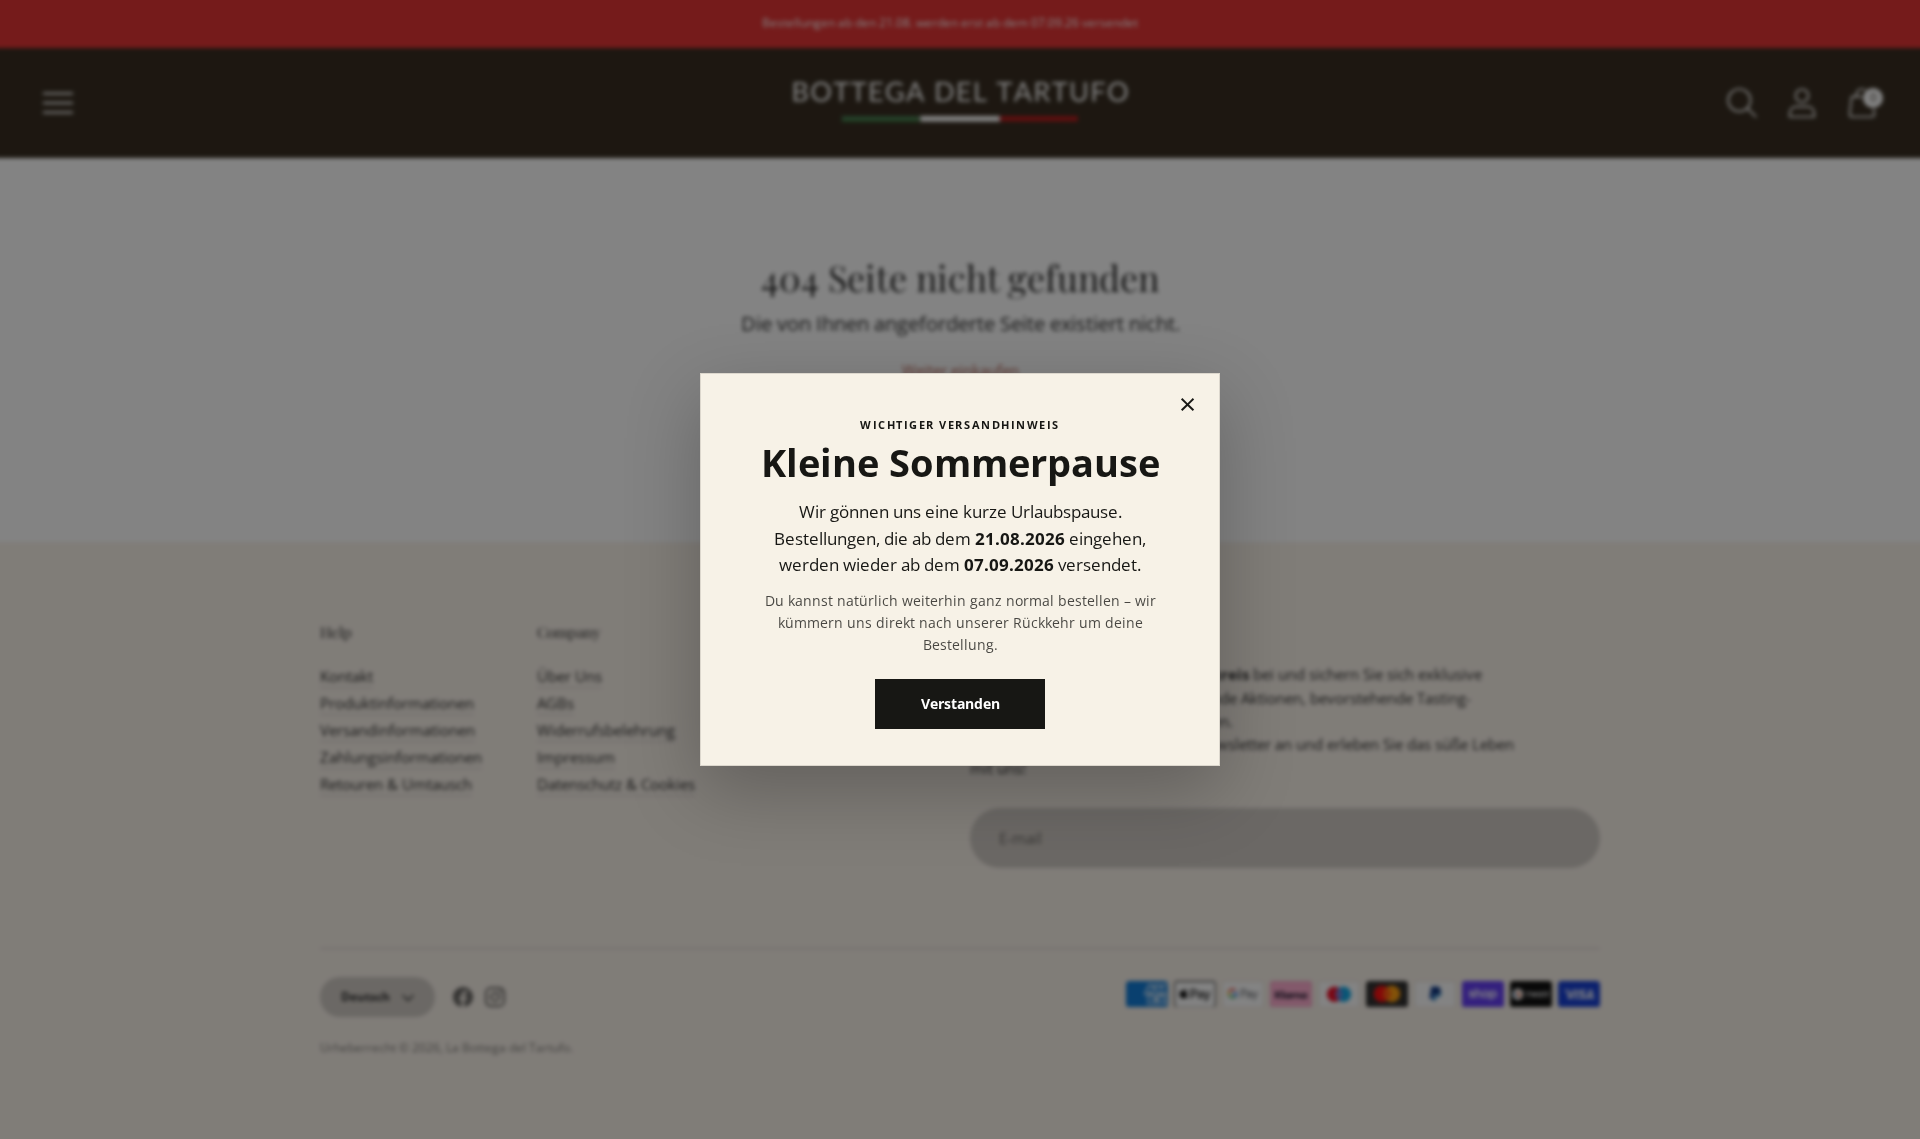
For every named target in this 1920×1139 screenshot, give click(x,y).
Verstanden (960, 703)
